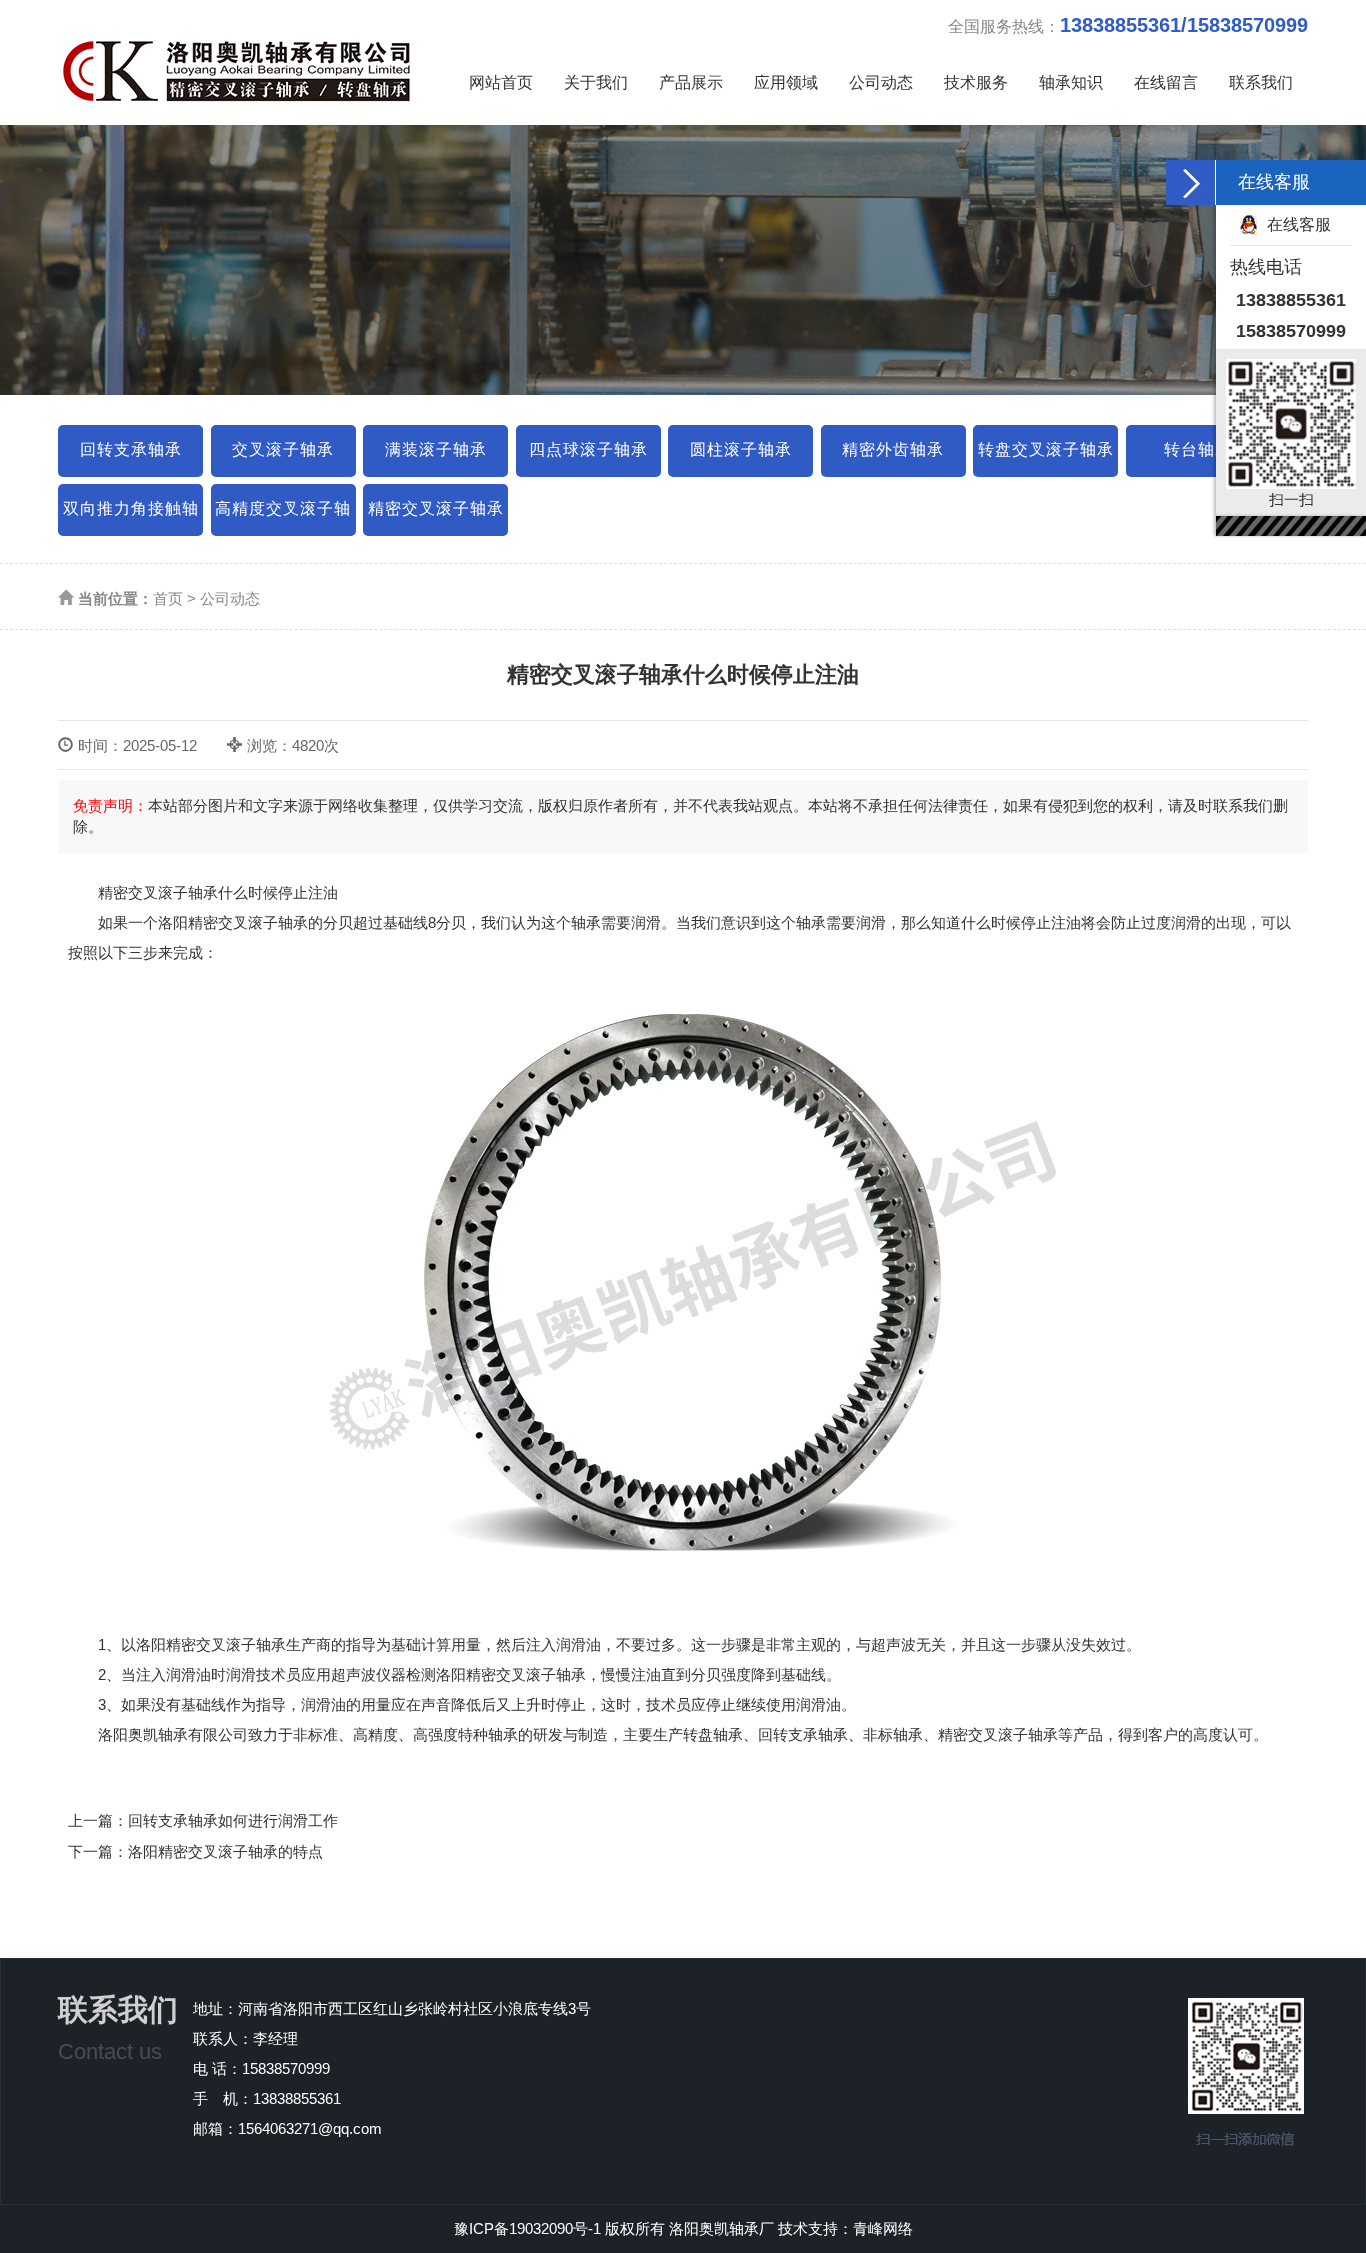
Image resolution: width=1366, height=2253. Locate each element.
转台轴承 (1198, 449)
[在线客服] (1191, 182)
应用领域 (786, 82)
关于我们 (596, 82)
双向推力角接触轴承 (131, 518)
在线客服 (1299, 224)
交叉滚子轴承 (283, 449)
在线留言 (1166, 82)
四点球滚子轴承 (588, 449)
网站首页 (501, 82)
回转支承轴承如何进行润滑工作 (233, 1820)
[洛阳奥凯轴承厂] (248, 57)
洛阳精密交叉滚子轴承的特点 (225, 1851)
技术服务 (976, 82)
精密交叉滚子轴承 (436, 508)
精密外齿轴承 (893, 449)
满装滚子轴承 (436, 449)
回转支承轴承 (131, 449)
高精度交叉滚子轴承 (283, 518)
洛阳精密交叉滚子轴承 (233, 922)
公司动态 (881, 82)
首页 (168, 598)
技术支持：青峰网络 (845, 2228)
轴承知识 (1071, 82)
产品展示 (691, 82)
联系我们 (1261, 82)
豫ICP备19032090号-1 (527, 2228)
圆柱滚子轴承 (741, 449)
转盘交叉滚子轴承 (1046, 449)
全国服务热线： (1128, 25)
